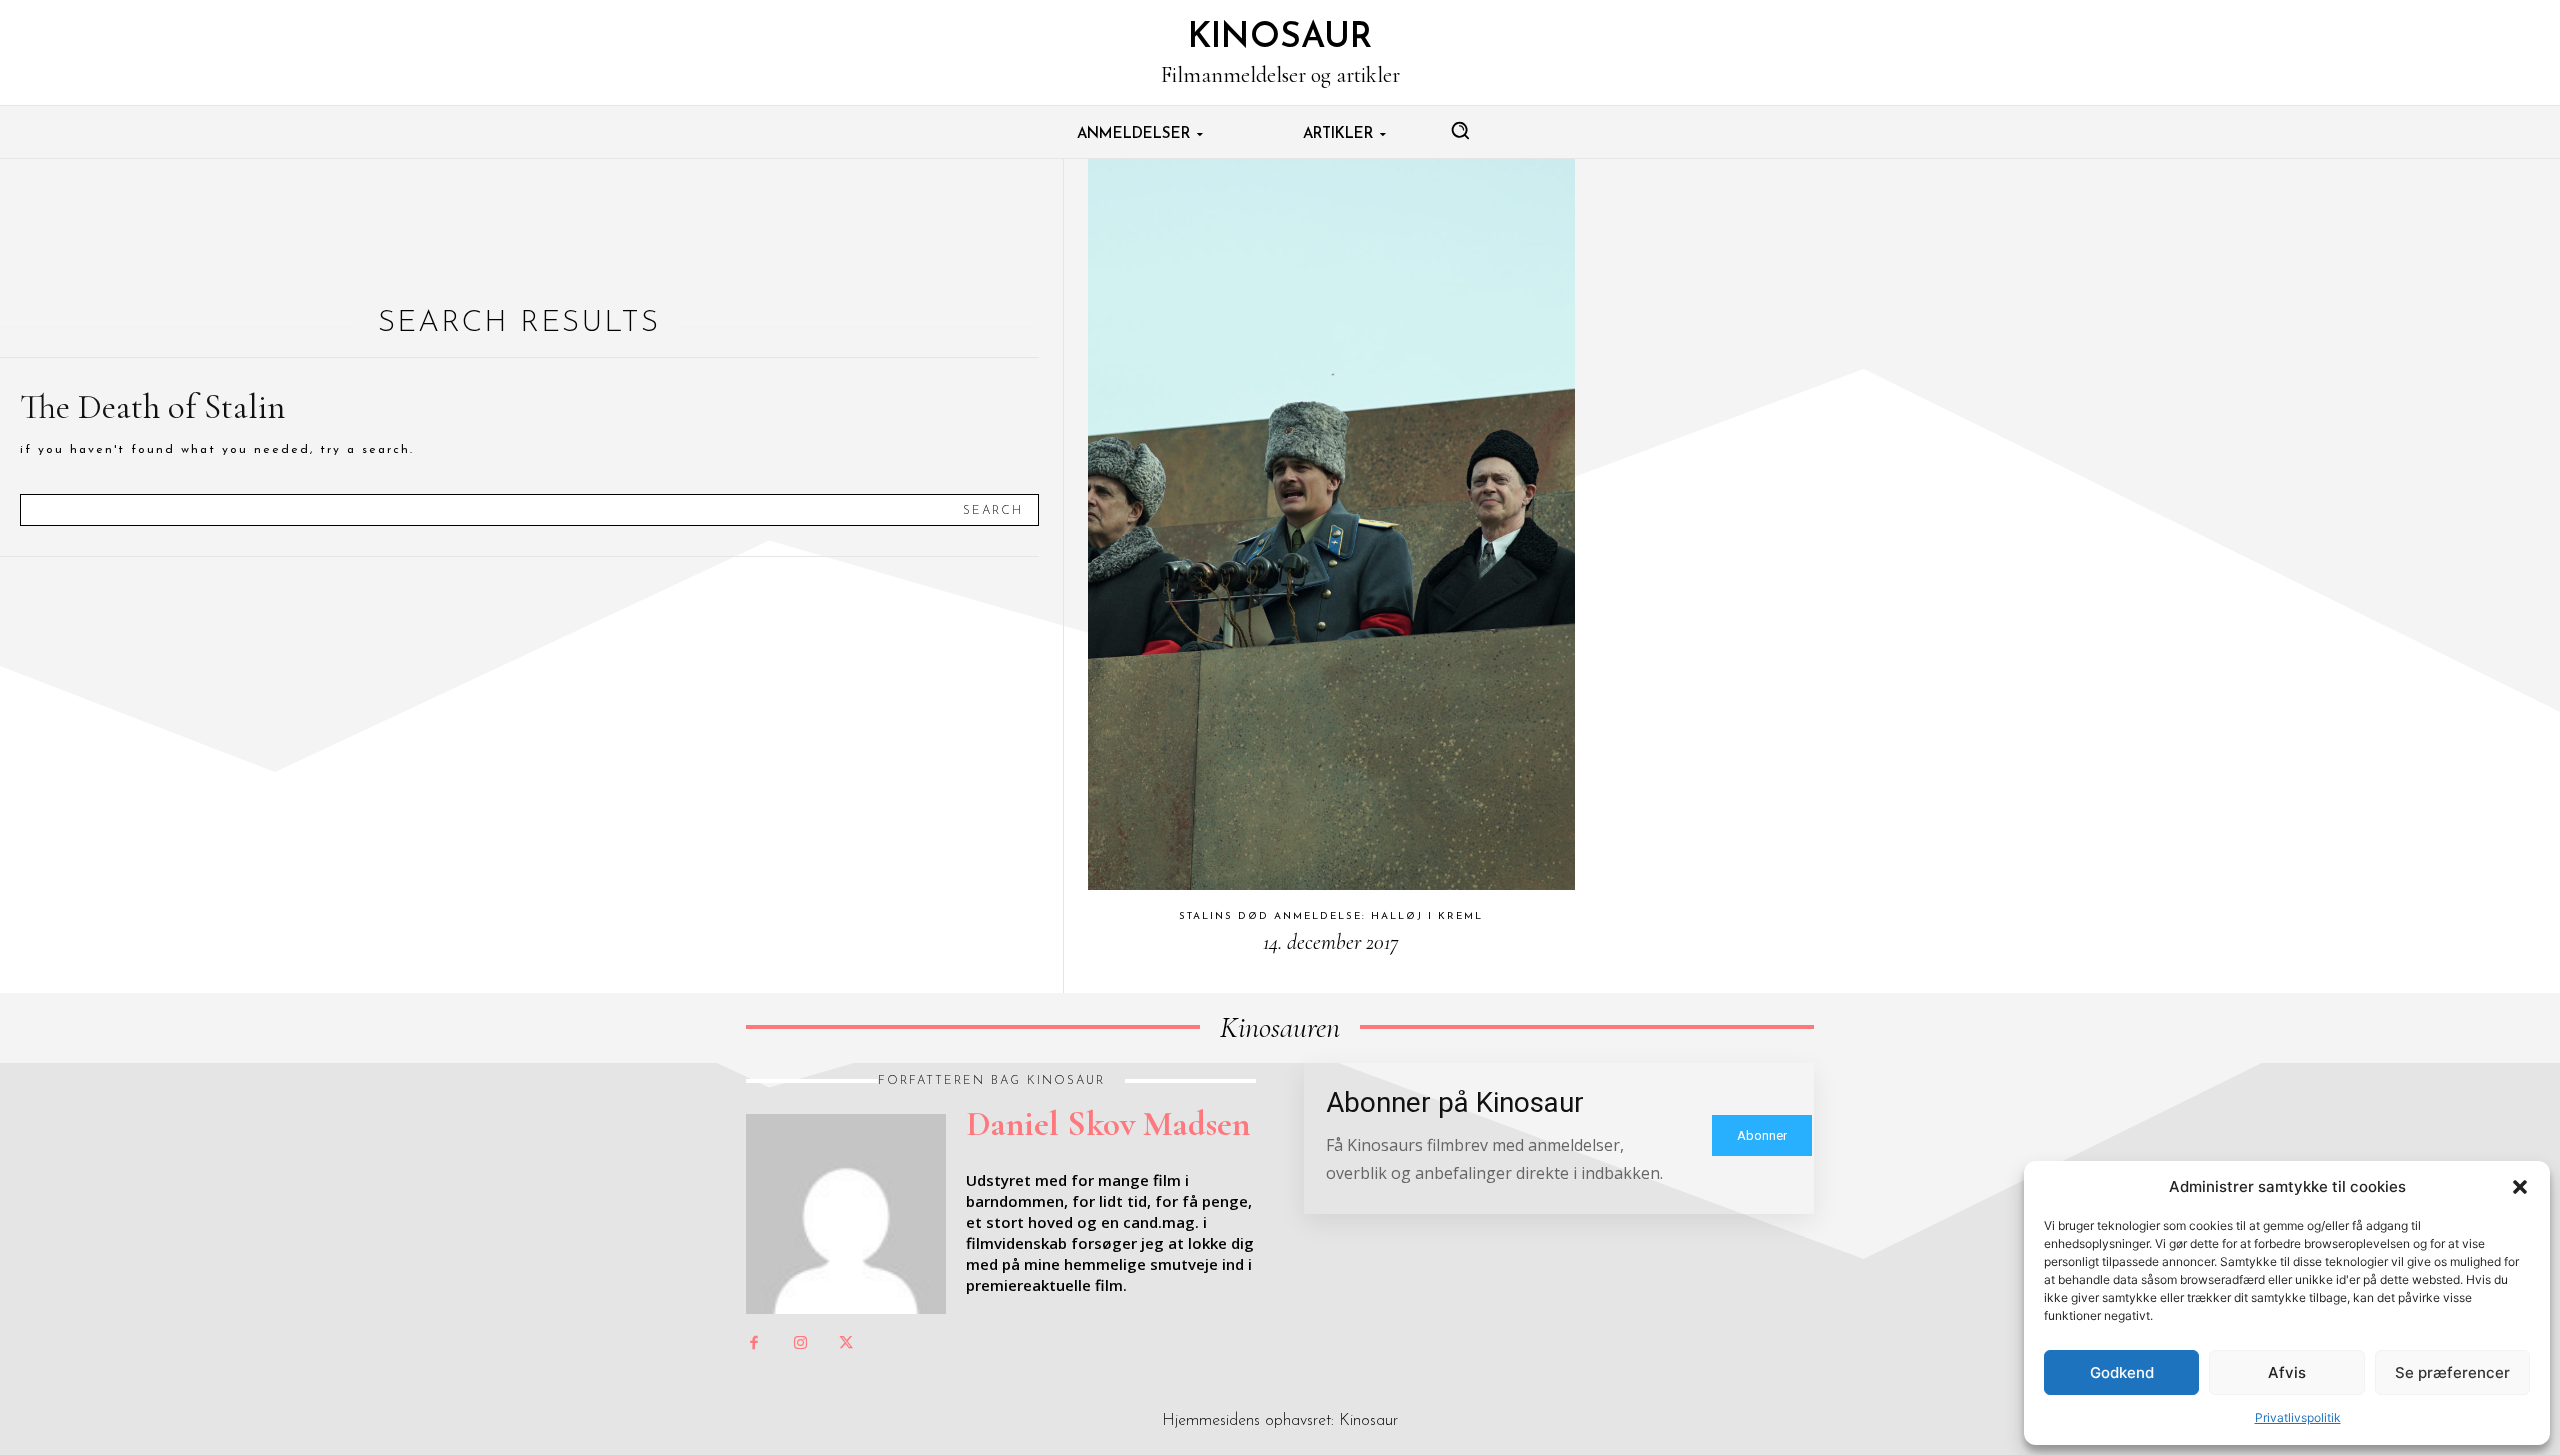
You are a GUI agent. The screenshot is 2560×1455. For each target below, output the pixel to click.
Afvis (2287, 1372)
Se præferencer (2452, 1372)
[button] (2520, 1187)
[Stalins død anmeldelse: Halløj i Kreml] (1331, 524)
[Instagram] (800, 1344)
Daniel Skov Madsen (1108, 1124)
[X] (846, 1344)
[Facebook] (754, 1344)
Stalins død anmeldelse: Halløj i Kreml (1331, 916)
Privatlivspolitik (2298, 1417)
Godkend (2122, 1372)
